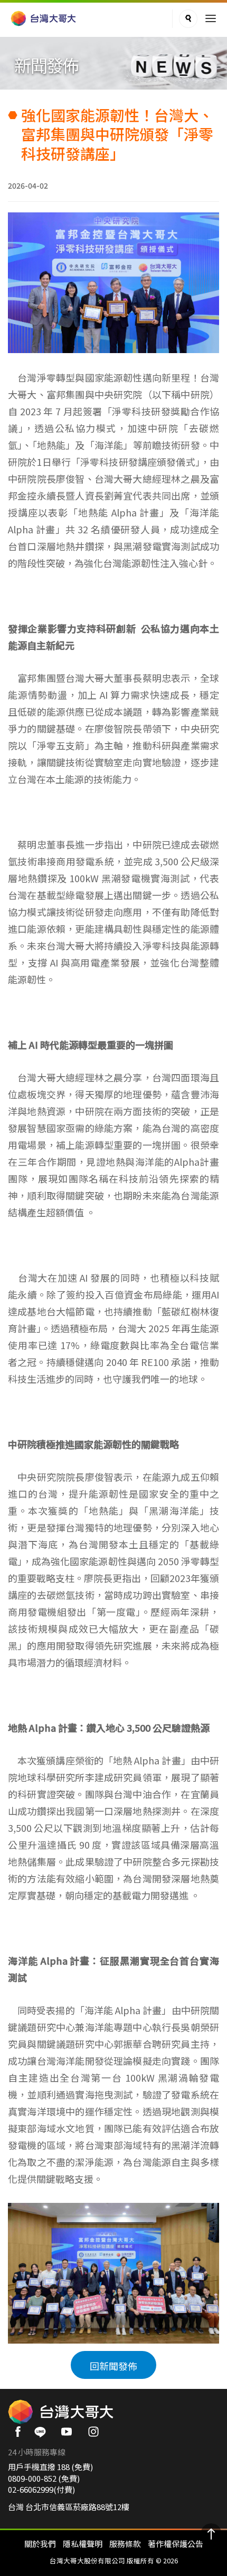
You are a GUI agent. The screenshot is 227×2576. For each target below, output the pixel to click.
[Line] (43, 2435)
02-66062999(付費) (41, 2489)
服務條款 (125, 2544)
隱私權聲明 (83, 2544)
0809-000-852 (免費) (44, 2478)
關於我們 (40, 2544)
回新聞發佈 (113, 2366)
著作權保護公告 (176, 2544)
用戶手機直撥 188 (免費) (50, 2467)
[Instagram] (97, 2435)
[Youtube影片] (70, 2435)
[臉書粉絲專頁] (19, 2435)
